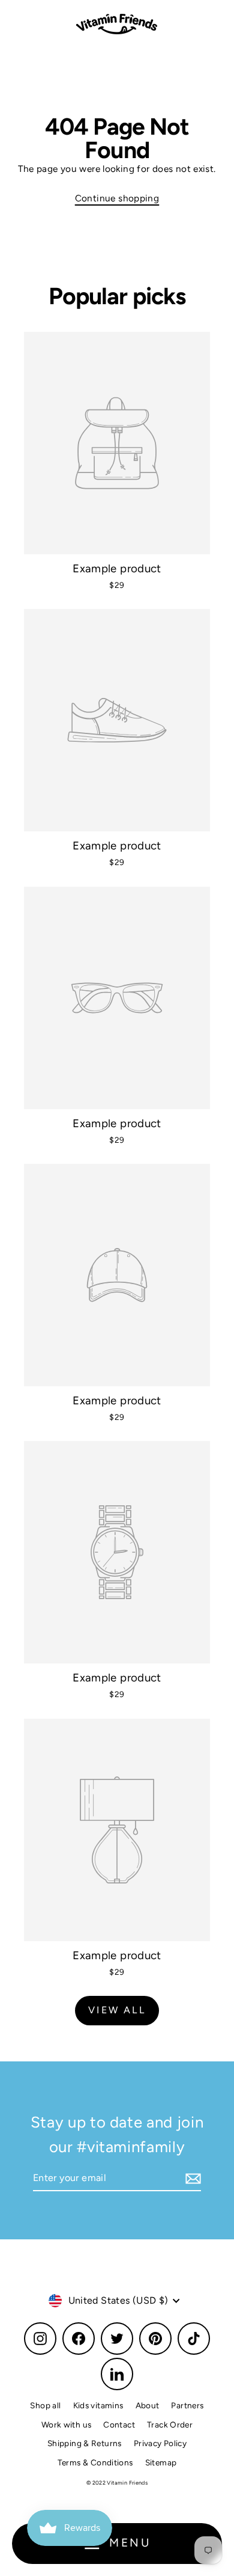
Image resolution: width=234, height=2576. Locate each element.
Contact (119, 2425)
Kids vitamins (98, 2405)
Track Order (170, 2425)
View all (117, 2010)
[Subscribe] (191, 2179)
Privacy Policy (160, 2443)
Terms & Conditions (95, 2462)
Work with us (67, 2425)
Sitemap (161, 2462)
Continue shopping (117, 198)
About (148, 2405)
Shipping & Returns (85, 2443)
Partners (187, 2405)
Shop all (45, 2405)
